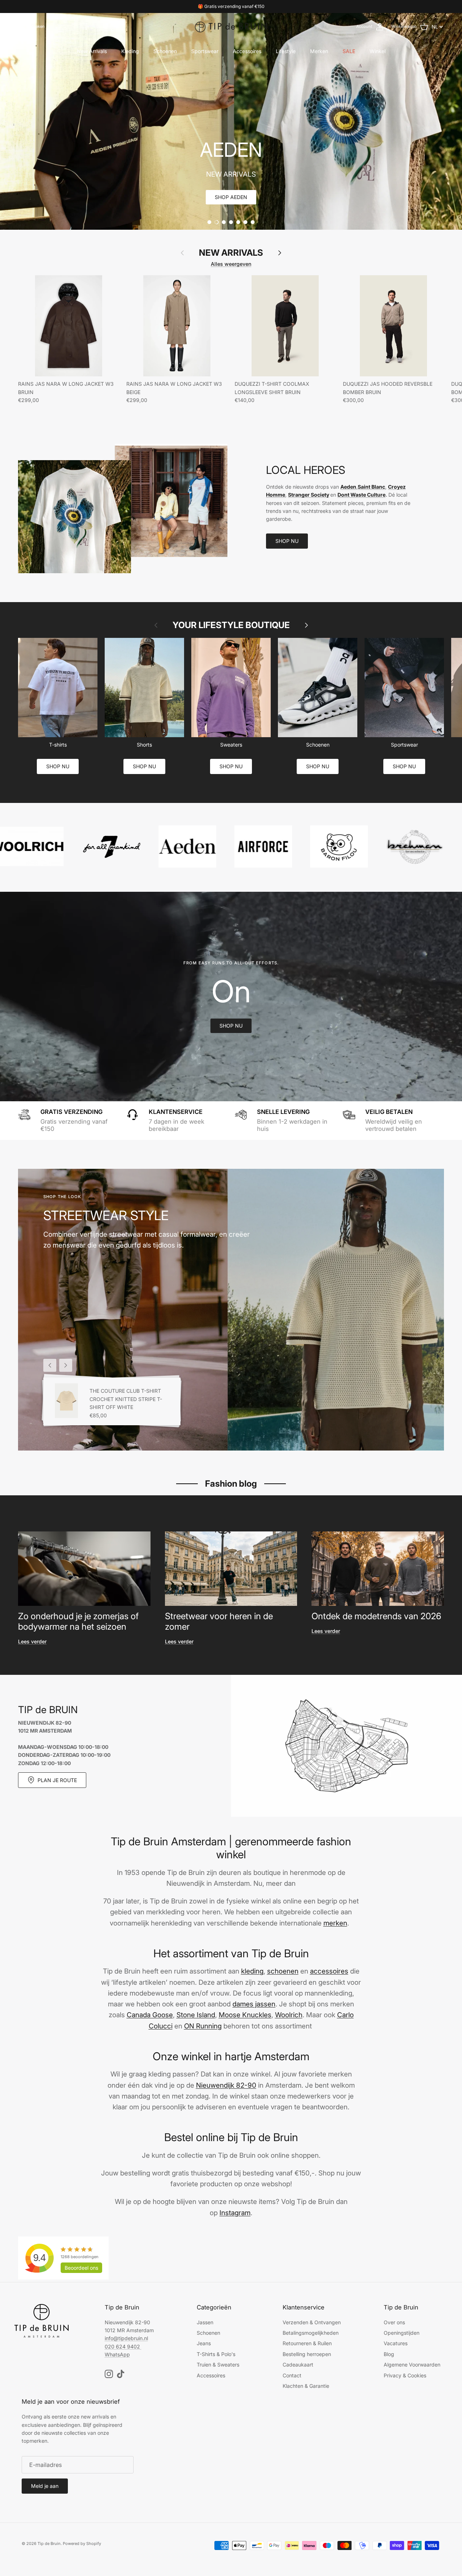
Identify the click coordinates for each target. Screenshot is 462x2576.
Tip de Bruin (49, 2543)
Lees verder (32, 1641)
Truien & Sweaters (218, 2365)
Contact (292, 2375)
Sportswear (205, 51)
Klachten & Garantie (306, 2386)
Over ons (394, 2322)
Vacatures (396, 2343)
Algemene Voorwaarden (412, 2365)
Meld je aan (45, 2486)
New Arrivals (92, 51)
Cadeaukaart (298, 2365)
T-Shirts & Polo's (216, 2354)
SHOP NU (287, 541)
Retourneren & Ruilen (307, 2343)
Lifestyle (286, 51)
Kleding (130, 51)
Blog (389, 2354)
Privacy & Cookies (405, 2375)
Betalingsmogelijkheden (311, 2333)
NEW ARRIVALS (231, 253)
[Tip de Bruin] (231, 27)
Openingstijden (402, 2333)
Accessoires (247, 51)
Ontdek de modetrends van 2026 (376, 1616)
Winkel (378, 51)
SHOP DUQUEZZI (231, 197)
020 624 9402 (122, 2346)
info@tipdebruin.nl (126, 2338)
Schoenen (165, 51)
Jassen (205, 2322)
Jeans (204, 2343)
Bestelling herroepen (307, 2354)
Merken (319, 51)
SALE (349, 51)
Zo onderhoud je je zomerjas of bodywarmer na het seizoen (78, 1621)
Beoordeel (81, 2268)
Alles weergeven (231, 264)
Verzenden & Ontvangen (312, 2322)
